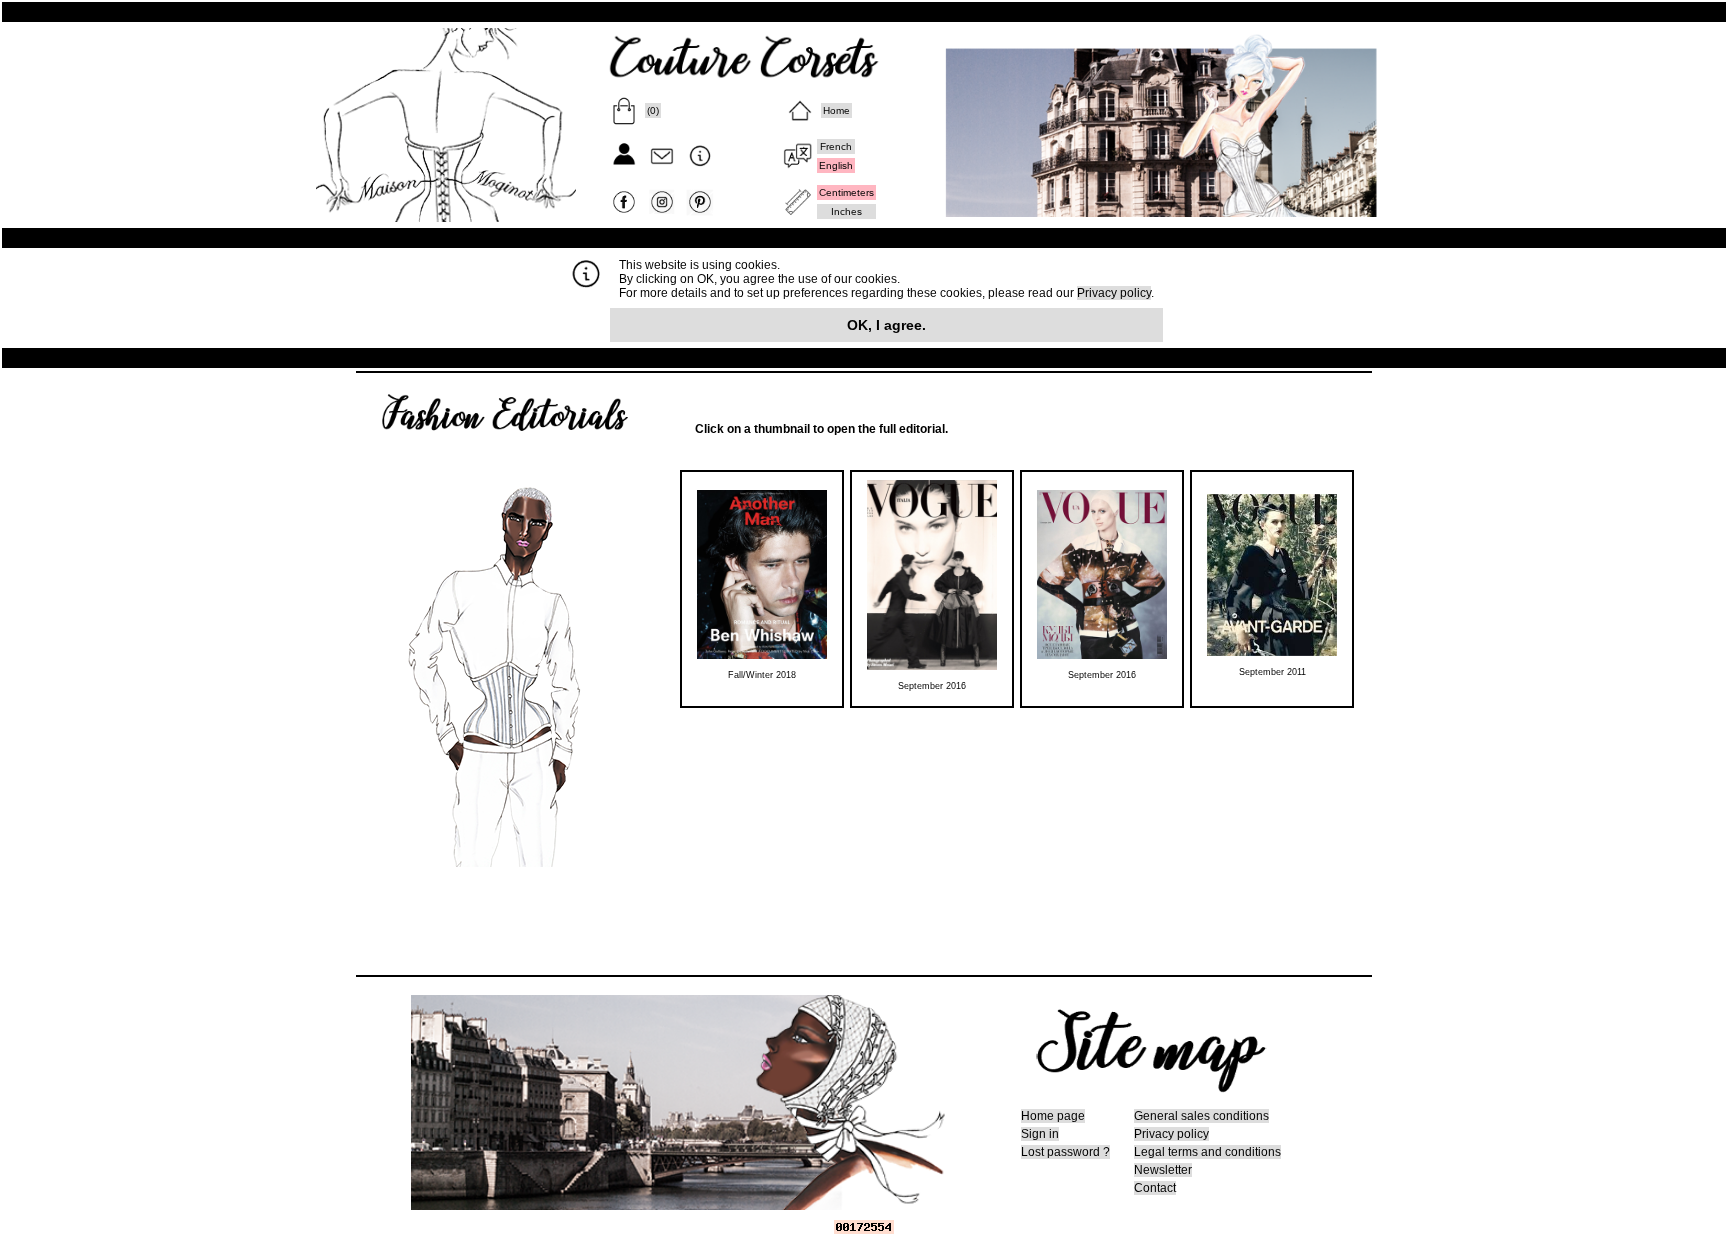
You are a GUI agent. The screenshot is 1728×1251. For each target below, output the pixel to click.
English (836, 165)
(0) (653, 110)
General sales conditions (1201, 1116)
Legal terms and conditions (1207, 1152)
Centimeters (846, 192)
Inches (846, 211)
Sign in (1040, 1134)
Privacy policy (1114, 293)
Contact (1155, 1188)
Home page (1053, 1116)
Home (836, 110)
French (836, 146)
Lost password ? (1065, 1152)
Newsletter (1163, 1170)
